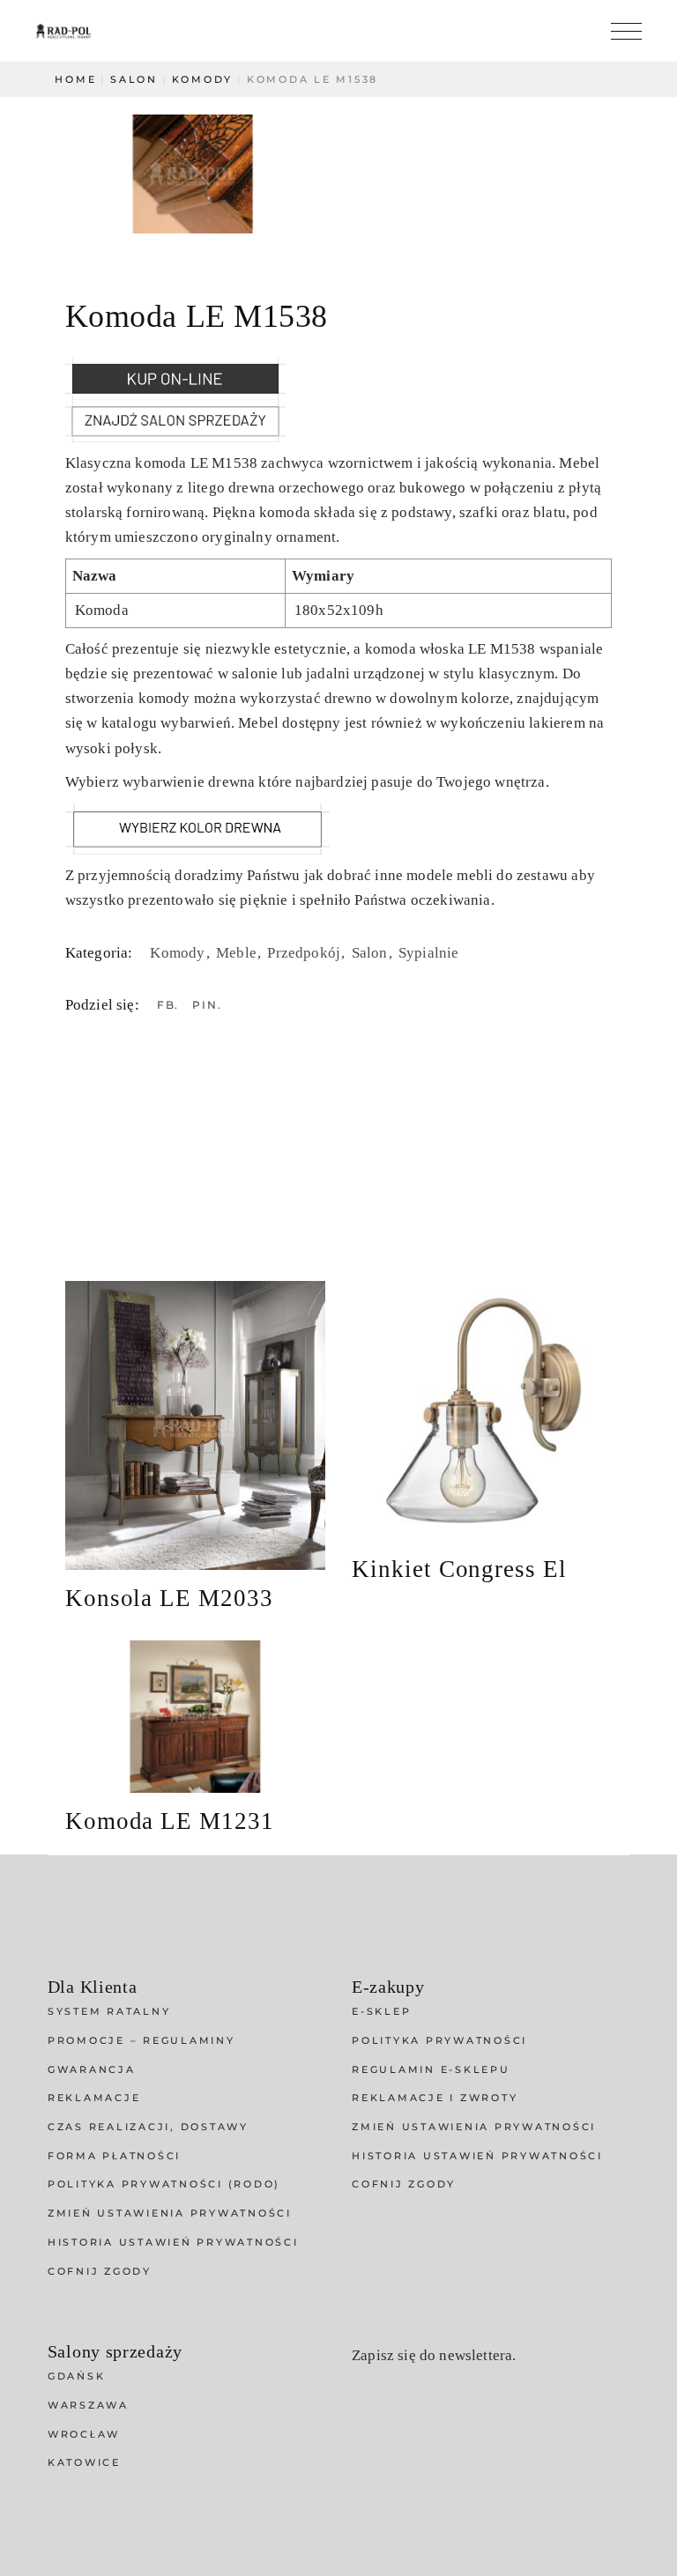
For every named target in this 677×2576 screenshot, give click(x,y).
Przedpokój (305, 953)
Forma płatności (114, 2156)
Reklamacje (94, 2098)
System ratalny (109, 2011)
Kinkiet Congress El (459, 1569)
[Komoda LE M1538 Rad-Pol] (193, 174)
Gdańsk (77, 2376)
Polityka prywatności (439, 2040)
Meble (238, 953)
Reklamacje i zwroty (435, 2098)
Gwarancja (92, 2069)
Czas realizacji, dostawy (148, 2127)
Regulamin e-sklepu (431, 2069)
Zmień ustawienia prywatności (170, 2213)
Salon (372, 953)
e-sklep (381, 2011)
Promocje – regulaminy (141, 2040)
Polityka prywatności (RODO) (164, 2184)
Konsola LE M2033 (169, 1598)
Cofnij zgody (100, 2271)
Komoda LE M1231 (170, 1821)
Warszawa (88, 2405)
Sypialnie (429, 953)
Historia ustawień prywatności (173, 2242)
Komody (179, 953)
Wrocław (84, 2434)
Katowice (84, 2462)
